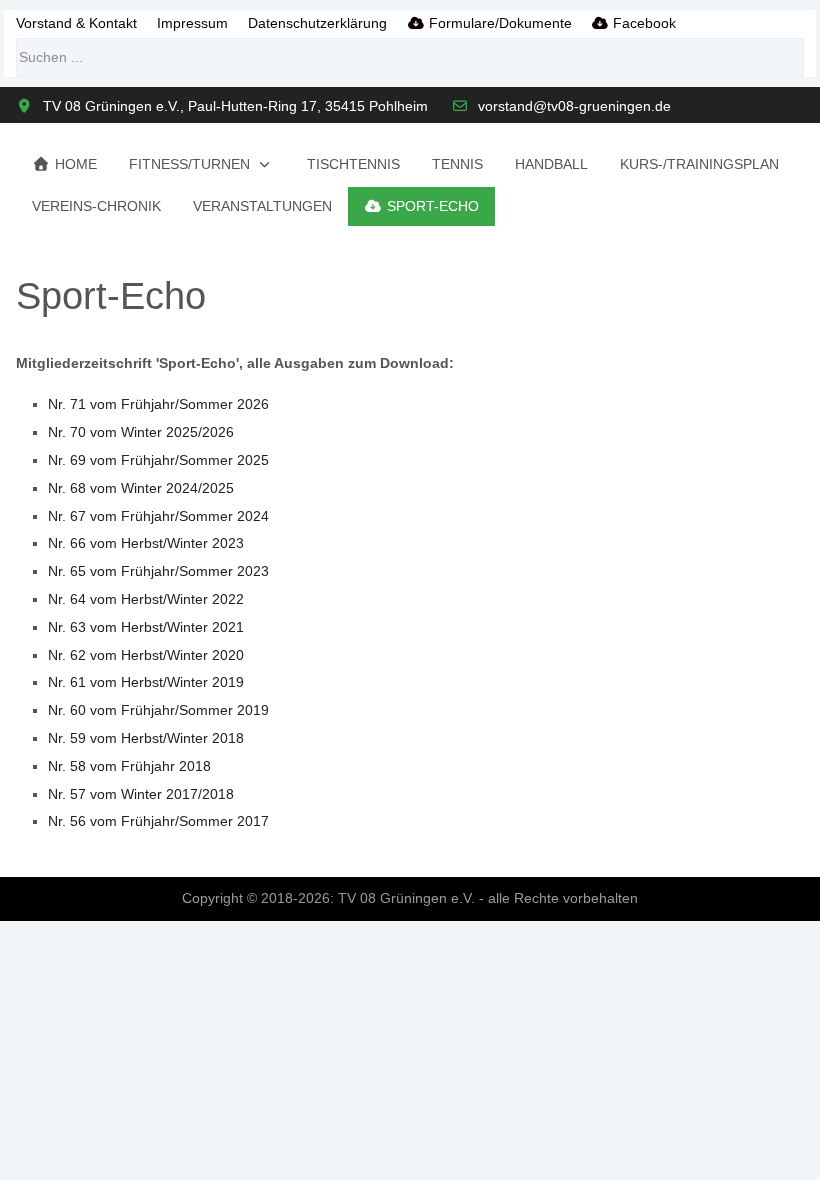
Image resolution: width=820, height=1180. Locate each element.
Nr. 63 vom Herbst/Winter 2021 (146, 627)
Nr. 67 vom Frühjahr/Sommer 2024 (158, 516)
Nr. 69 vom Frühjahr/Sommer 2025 (158, 460)
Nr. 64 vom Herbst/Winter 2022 (146, 599)
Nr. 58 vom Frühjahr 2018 (129, 766)
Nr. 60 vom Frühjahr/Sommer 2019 (158, 710)
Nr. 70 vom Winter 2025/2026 (141, 432)
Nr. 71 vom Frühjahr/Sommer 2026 (158, 404)
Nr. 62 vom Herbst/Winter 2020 (146, 655)
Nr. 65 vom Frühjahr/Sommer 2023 (158, 571)
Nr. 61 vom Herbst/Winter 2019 (146, 682)
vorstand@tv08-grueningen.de (574, 106)
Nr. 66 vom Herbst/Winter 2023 (146, 543)
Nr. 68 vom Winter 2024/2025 (141, 488)
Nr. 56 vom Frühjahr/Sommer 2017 (158, 821)
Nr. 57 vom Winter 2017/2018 (141, 794)
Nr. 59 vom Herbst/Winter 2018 (146, 738)
